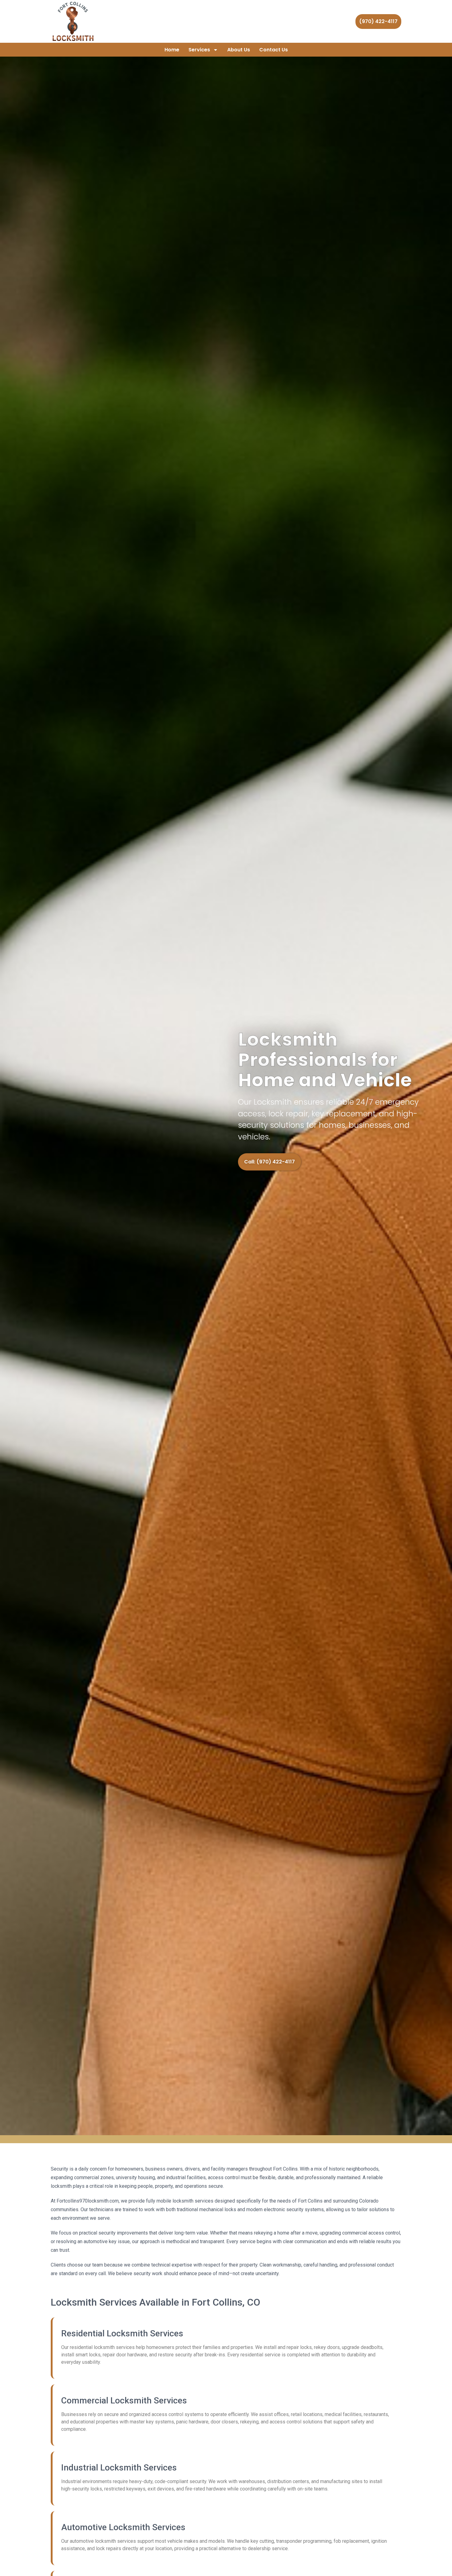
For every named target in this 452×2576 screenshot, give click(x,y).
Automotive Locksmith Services (123, 2527)
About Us (239, 50)
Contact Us (274, 50)
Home (172, 50)
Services (199, 50)
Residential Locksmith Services (122, 2333)
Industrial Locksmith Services (119, 2468)
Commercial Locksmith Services (124, 2401)
